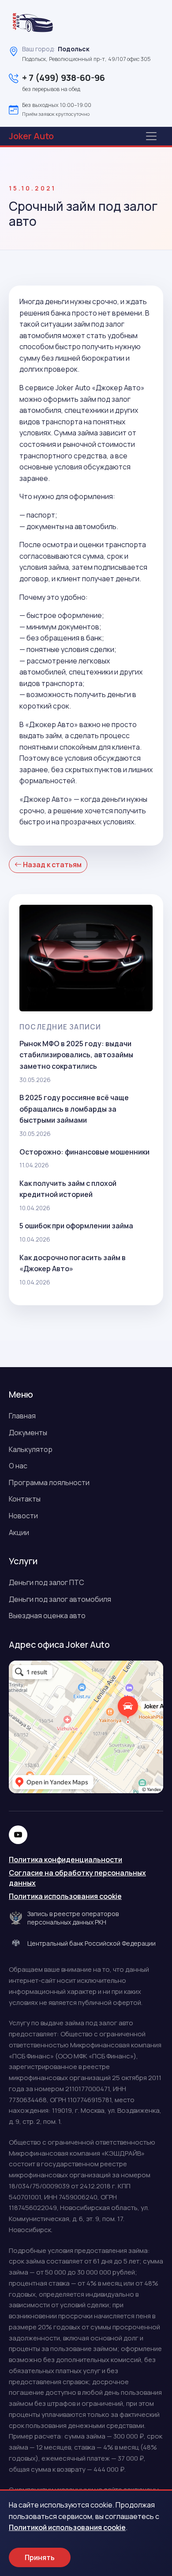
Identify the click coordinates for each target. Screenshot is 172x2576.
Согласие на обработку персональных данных (77, 1878)
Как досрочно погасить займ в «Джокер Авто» (73, 1263)
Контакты (25, 1499)
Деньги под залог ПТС (47, 1582)
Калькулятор (31, 1449)
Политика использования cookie (65, 1896)
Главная (22, 1416)
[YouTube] (18, 1835)
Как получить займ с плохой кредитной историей (68, 1189)
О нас (18, 1466)
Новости (23, 1516)
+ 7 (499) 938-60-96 (64, 78)
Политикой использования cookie (67, 2527)
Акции (19, 1532)
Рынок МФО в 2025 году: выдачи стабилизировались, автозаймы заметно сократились (76, 1055)
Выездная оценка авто (47, 1616)
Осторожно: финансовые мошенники (84, 1152)
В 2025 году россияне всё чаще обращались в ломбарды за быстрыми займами (74, 1109)
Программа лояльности (49, 1482)
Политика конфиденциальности (65, 1860)
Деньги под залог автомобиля (60, 1599)
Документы (28, 1433)
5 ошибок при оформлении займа (76, 1226)
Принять (40, 2557)
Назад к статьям (52, 865)
